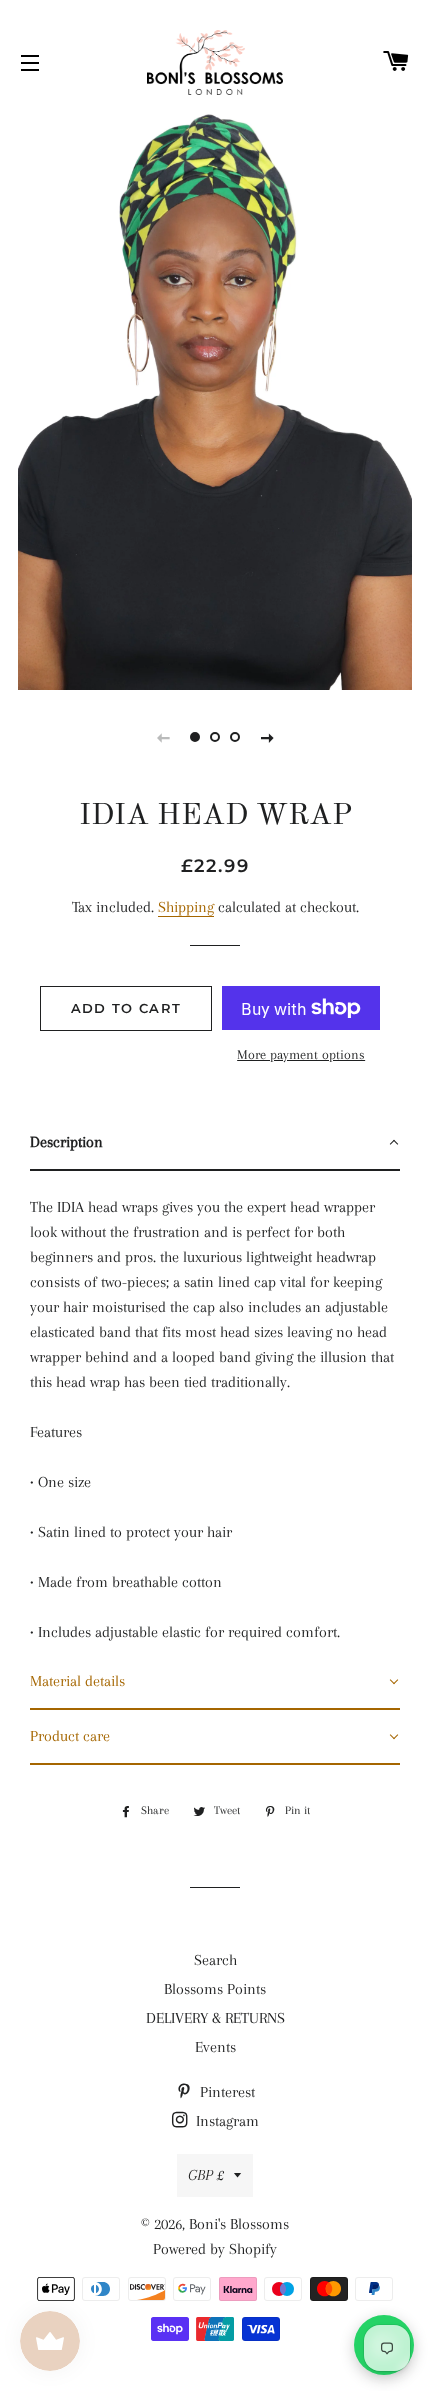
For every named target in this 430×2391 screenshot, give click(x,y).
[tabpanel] (215, 395)
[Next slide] (267, 737)
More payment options (301, 1054)
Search (215, 1960)
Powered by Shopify (215, 2249)
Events (215, 2047)
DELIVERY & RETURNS (215, 2018)
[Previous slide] (163, 737)
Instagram (225, 2121)
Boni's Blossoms (239, 2224)
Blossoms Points (215, 1989)
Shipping (186, 907)
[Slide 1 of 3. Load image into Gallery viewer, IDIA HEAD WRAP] (195, 737)
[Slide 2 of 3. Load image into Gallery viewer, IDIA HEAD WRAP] (215, 737)
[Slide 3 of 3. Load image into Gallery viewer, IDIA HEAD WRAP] (235, 737)
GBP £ (206, 2175)
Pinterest (225, 2092)
